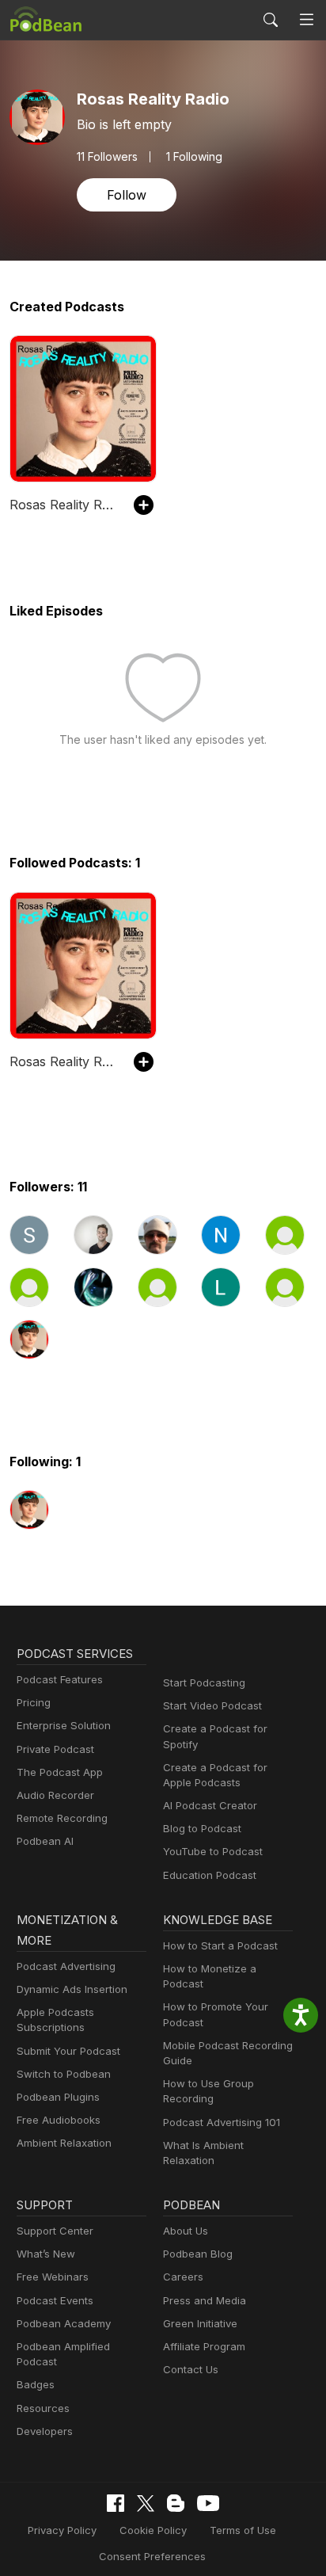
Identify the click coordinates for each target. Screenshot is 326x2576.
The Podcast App (60, 1772)
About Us (186, 2231)
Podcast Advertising (66, 1966)
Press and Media (205, 2300)
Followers (107, 157)
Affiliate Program (204, 2346)
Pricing (34, 1702)
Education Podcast (210, 1875)
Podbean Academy (64, 2323)
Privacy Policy (62, 2530)
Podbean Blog (198, 2254)
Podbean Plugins (58, 2097)
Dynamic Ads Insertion (72, 1989)
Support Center (55, 2231)
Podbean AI (45, 1841)
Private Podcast (55, 1749)
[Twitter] (146, 2504)
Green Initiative (200, 2323)
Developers (45, 2431)
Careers (183, 2277)
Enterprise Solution (64, 1725)
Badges (36, 2384)
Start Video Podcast (212, 1705)
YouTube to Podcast (213, 1851)
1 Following (194, 157)
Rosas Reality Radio (64, 505)
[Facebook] (116, 2503)
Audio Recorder (55, 1795)
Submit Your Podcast (68, 2051)
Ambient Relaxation (64, 2143)
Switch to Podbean (64, 2074)
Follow (127, 195)
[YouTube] (208, 2503)
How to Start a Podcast (220, 1945)
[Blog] (176, 2503)
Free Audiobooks (59, 2120)
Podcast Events (55, 2300)
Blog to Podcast (202, 1828)
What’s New (46, 2254)
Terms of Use (243, 2530)
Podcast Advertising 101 (222, 2122)
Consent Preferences (152, 2556)
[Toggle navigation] (307, 20)
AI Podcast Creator (210, 1805)
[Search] (271, 20)
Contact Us (191, 2369)
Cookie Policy (153, 2530)
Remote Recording (62, 1818)
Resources (43, 2408)
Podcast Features (60, 1679)
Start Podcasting (204, 1682)
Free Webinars (53, 2277)
